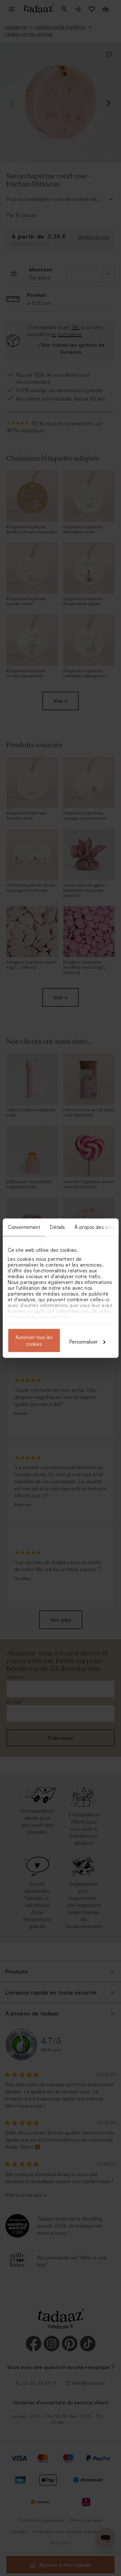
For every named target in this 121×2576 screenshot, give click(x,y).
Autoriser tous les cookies (34, 1340)
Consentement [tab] (24, 1227)
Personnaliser (84, 1341)
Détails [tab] (57, 1227)
